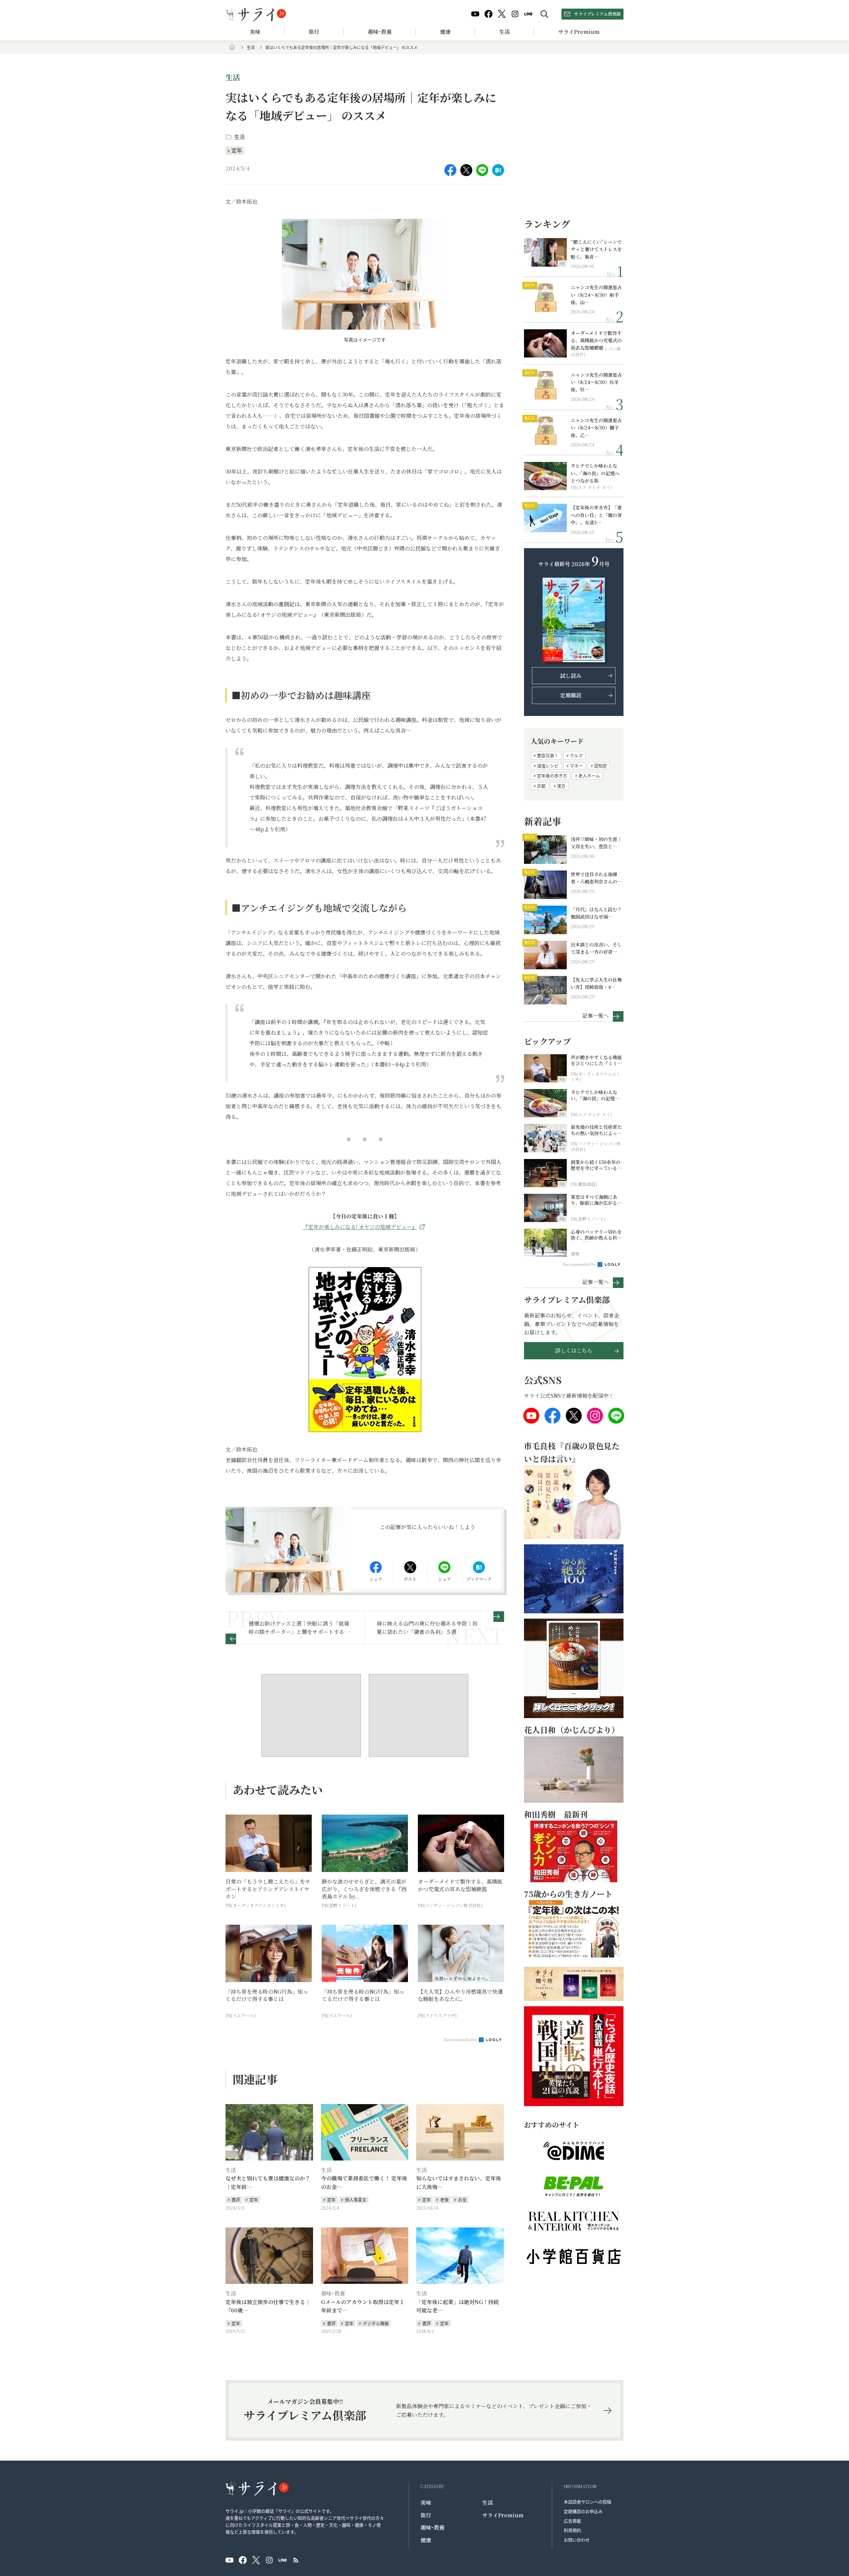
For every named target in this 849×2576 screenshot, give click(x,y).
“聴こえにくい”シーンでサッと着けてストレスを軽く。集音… (596, 249)
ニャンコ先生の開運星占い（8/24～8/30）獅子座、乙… (596, 428)
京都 (541, 786)
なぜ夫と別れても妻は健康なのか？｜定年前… (268, 2183)
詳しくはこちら (574, 1351)
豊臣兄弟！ (548, 755)
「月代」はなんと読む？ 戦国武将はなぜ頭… (596, 913)
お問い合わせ (577, 2540)
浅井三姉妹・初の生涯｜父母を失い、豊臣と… (596, 843)
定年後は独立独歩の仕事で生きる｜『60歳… (268, 2306)
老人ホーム (589, 775)
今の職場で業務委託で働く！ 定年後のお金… (364, 2183)
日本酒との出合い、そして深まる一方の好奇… (596, 948)
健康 (445, 32)
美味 (255, 32)
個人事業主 (356, 2199)
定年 (237, 150)
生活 (504, 32)
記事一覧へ (596, 1015)
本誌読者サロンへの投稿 (588, 2502)
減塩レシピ (548, 766)
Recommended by (461, 2039)
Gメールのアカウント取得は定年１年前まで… (363, 2306)
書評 (236, 2199)
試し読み (571, 676)
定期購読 (571, 695)
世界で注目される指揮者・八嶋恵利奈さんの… (596, 878)
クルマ (576, 755)
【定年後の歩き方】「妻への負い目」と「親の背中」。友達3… (596, 515)
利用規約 (572, 2530)
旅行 (314, 32)
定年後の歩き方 (552, 775)
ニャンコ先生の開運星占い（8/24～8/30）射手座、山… (596, 295)
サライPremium (503, 2515)
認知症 (600, 766)
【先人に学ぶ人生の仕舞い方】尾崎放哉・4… (596, 983)
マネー (576, 766)
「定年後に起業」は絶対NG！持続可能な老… (457, 2306)
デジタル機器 (376, 2323)
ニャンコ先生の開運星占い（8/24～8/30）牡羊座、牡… (596, 382)
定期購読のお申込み (583, 2511)
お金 (462, 2199)
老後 (444, 2199)
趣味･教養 (380, 32)
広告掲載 (572, 2521)
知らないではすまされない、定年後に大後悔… (459, 2183)
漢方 (561, 786)
